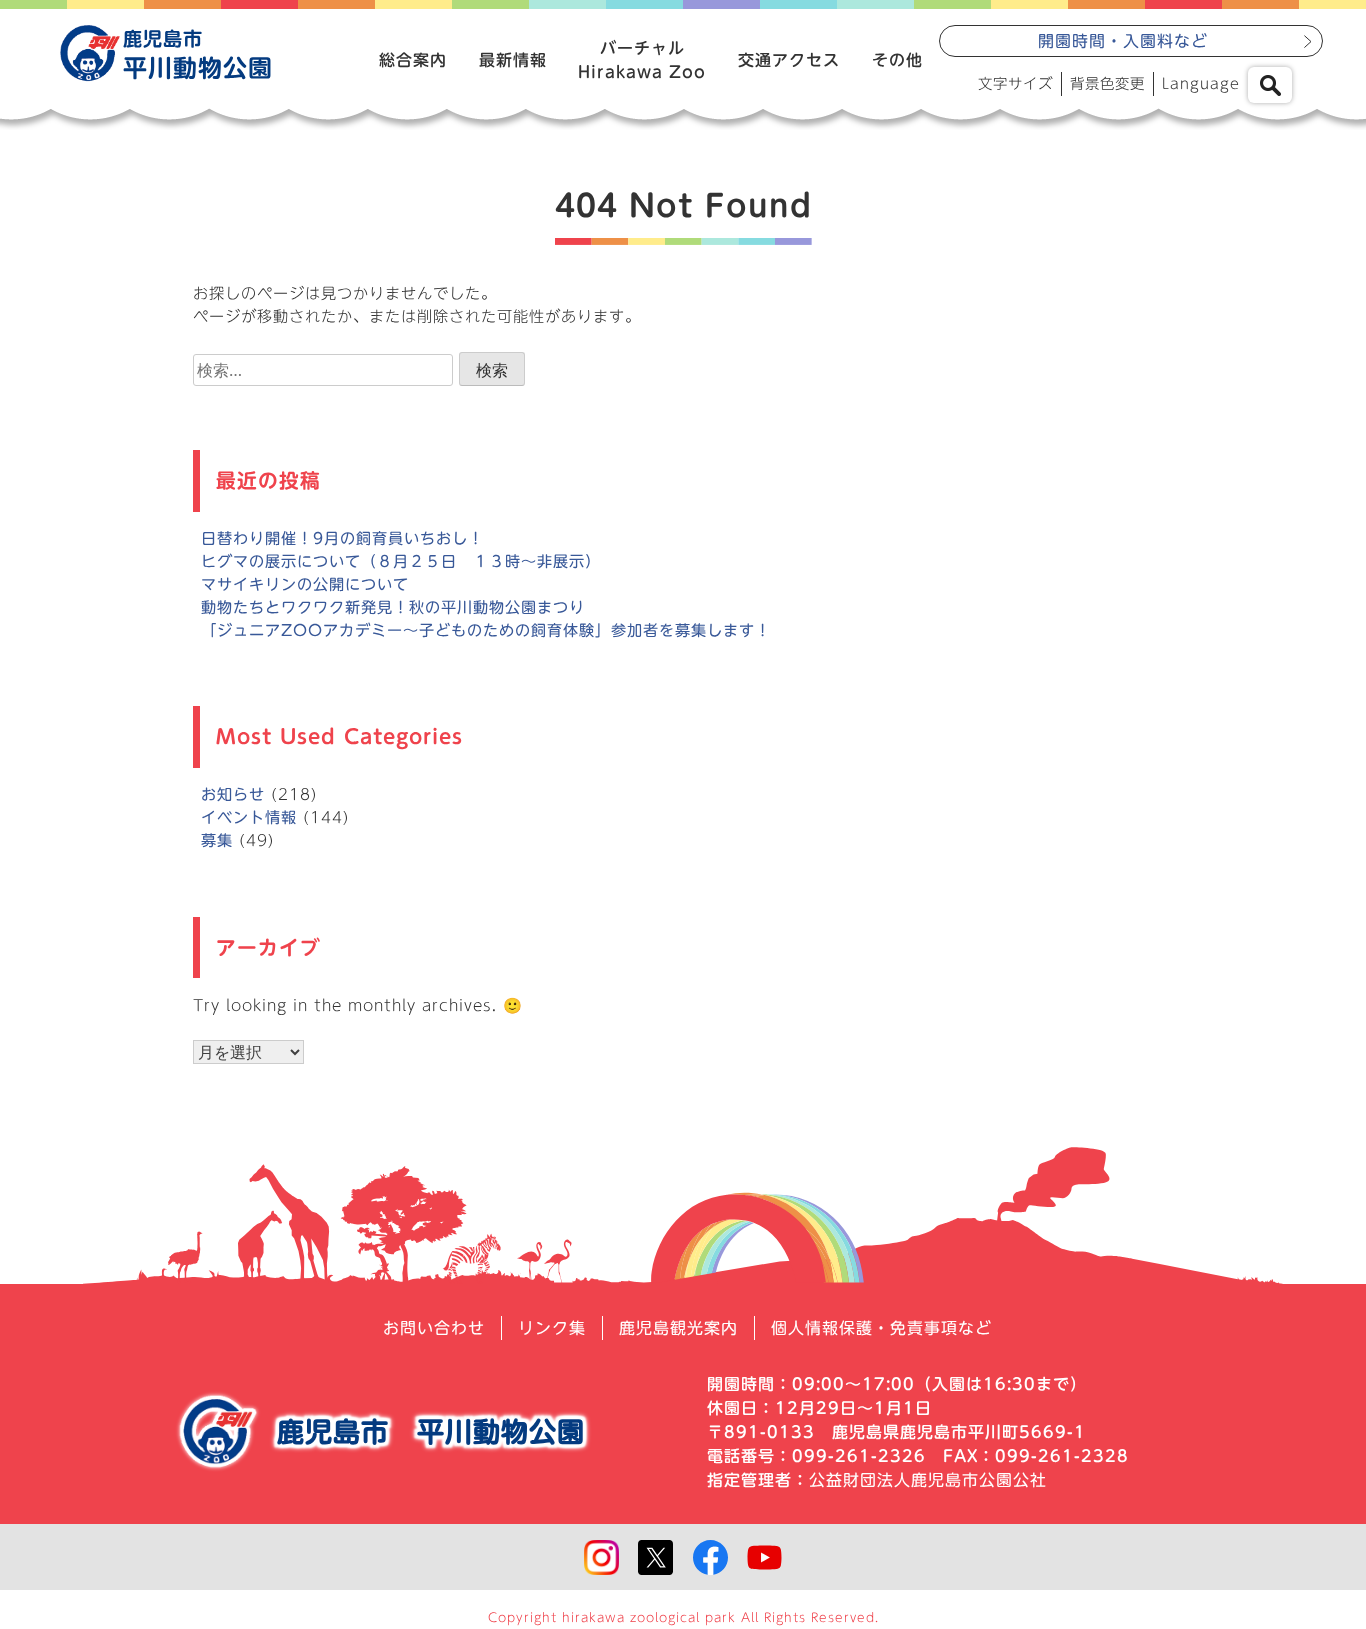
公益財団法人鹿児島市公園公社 (928, 1480)
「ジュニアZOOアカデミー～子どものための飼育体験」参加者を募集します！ (486, 630)
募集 (217, 840)
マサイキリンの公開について (305, 584)
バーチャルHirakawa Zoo (642, 60)
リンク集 (552, 1328)
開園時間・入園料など (1123, 41)
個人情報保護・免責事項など (881, 1328)
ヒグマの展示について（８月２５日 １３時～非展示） (401, 561)
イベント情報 (249, 817)
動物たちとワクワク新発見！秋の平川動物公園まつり (393, 607)
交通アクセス (789, 60)
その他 (897, 60)
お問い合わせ (434, 1328)
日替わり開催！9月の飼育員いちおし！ (342, 538)
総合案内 (413, 60)
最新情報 (513, 60)
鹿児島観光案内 (678, 1328)
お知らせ (233, 794)
